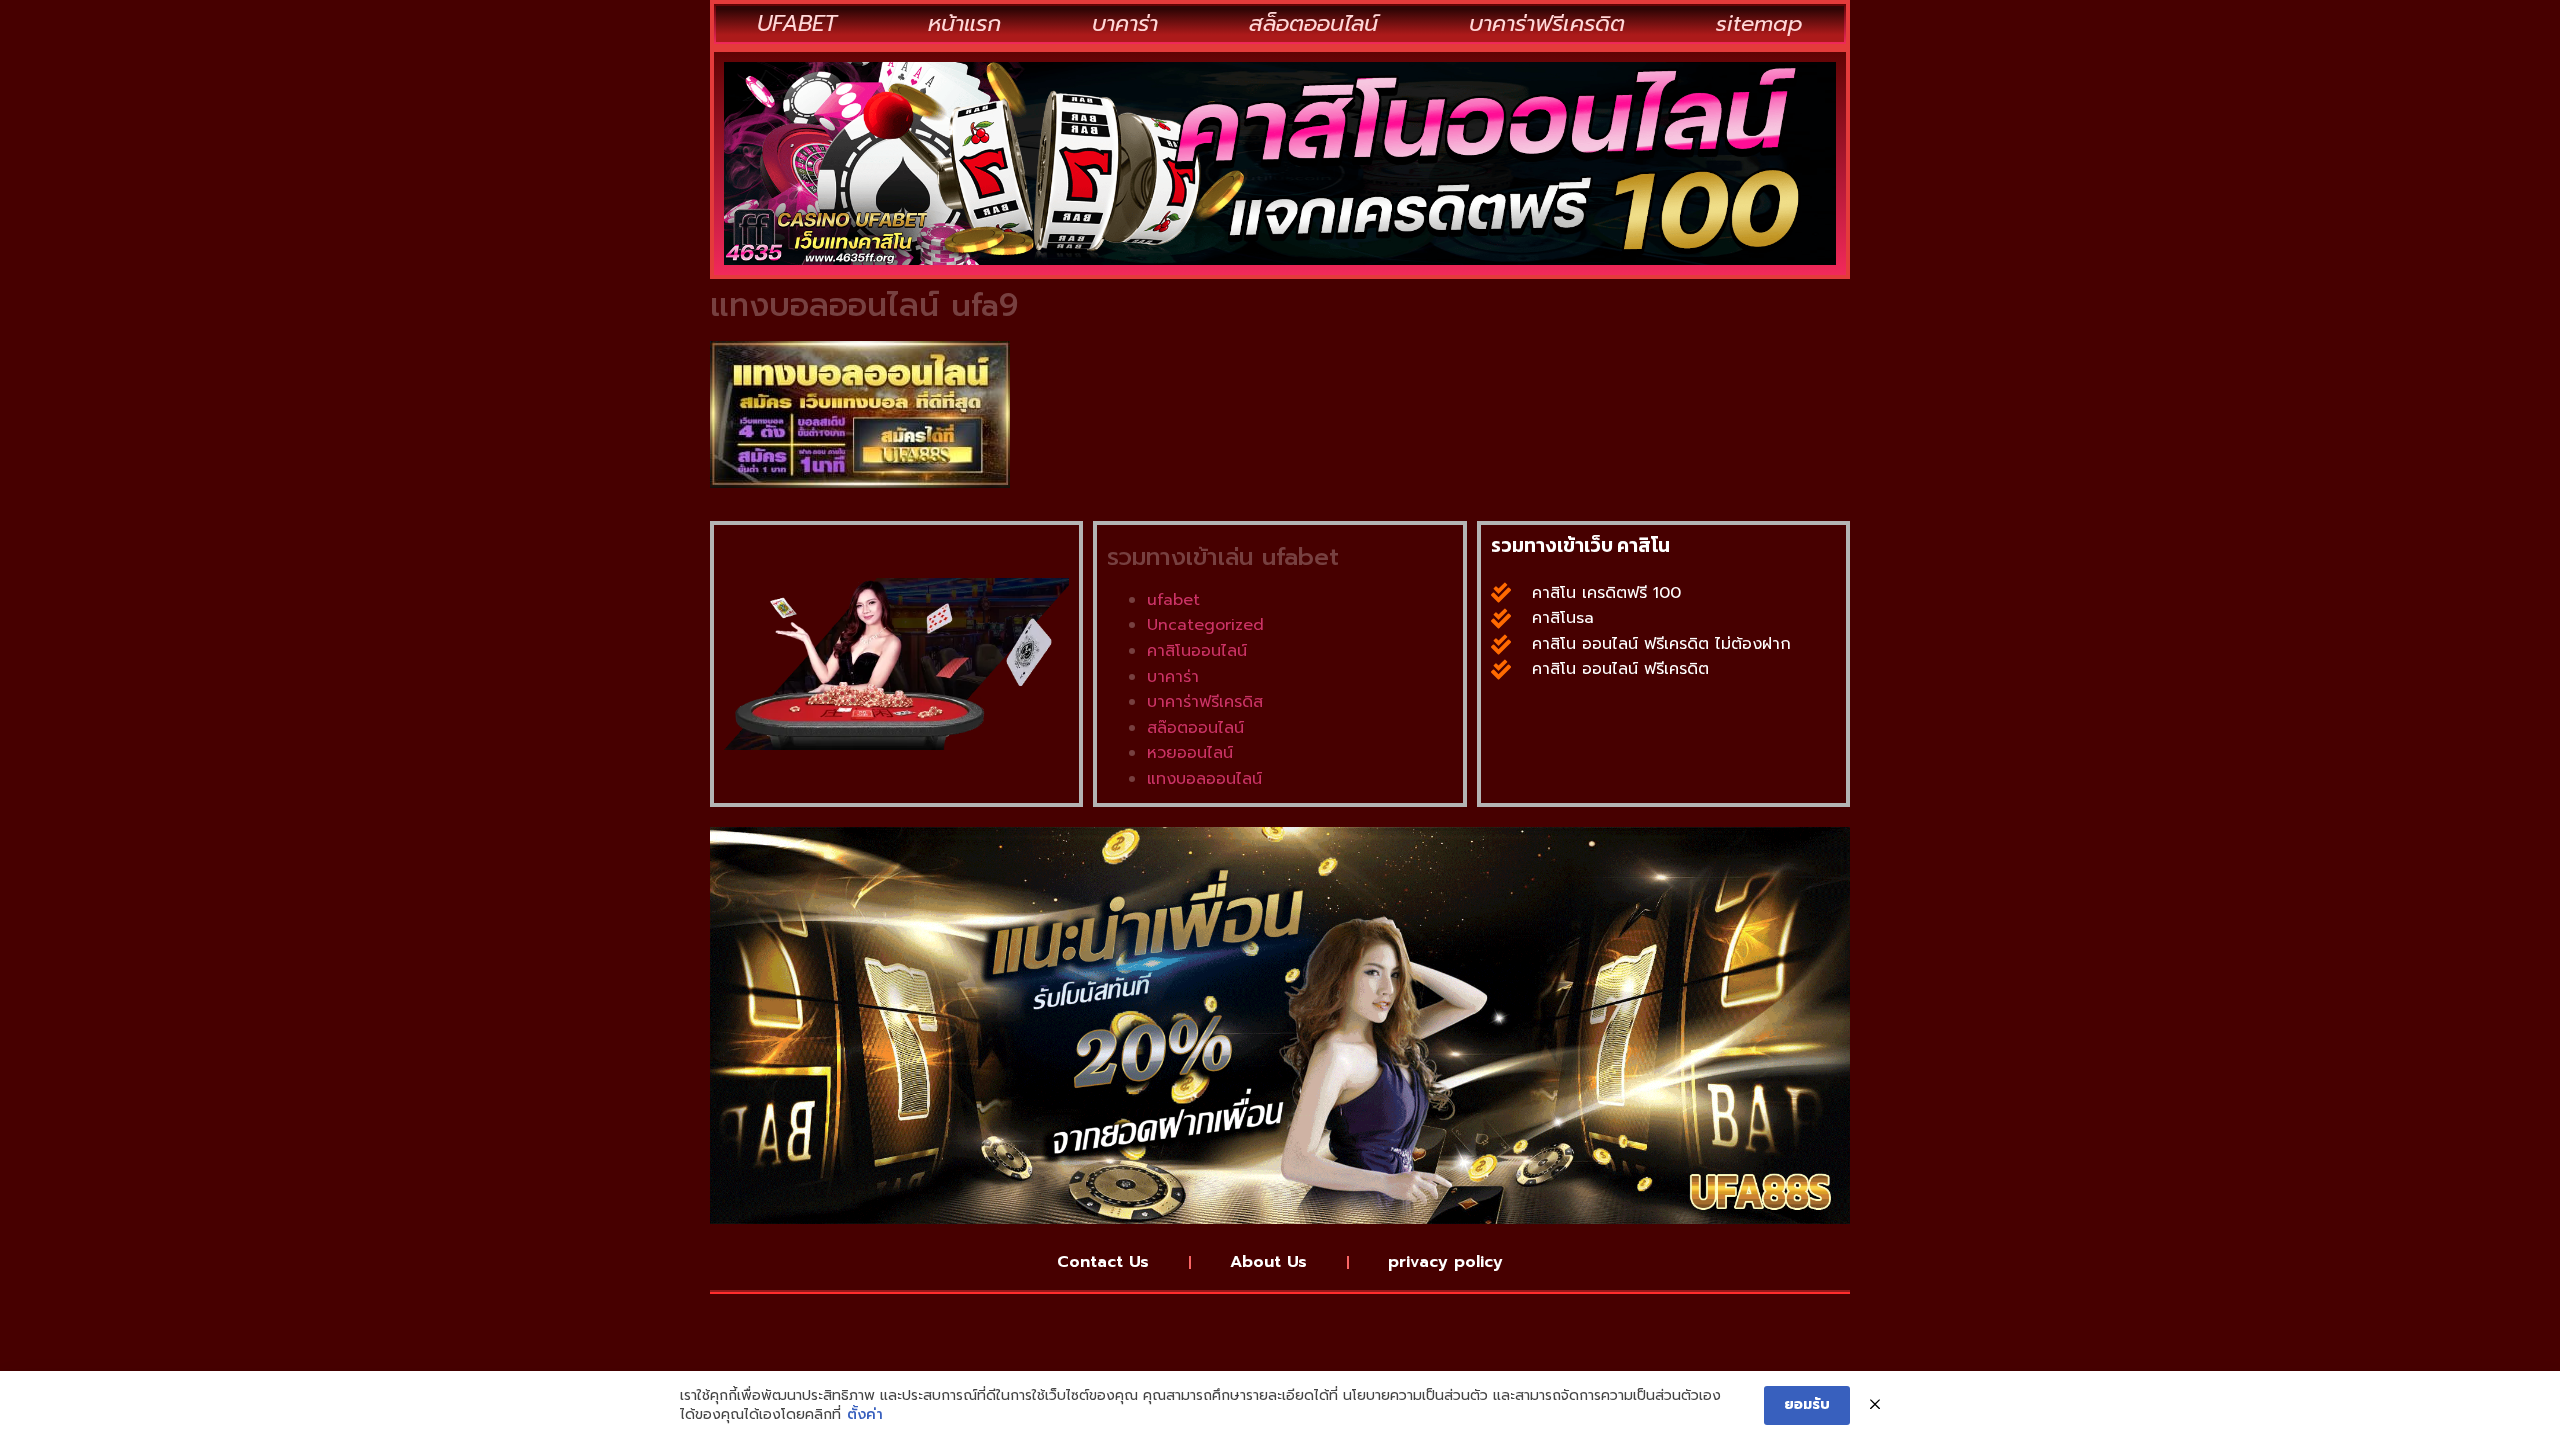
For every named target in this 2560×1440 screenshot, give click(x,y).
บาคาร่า (1125, 23)
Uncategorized (1205, 625)
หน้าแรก (964, 23)
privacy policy (1445, 1262)
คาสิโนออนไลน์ (1197, 651)
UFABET (797, 23)
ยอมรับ (1807, 1404)
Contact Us (1103, 1262)
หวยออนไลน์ (1190, 753)
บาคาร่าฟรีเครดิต (1547, 23)
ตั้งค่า (865, 1415)
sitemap (1759, 23)
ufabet (1173, 600)
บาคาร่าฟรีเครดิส (1205, 702)
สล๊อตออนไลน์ (1195, 728)
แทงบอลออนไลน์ (1204, 779)
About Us (1268, 1262)
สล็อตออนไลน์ (1313, 23)
